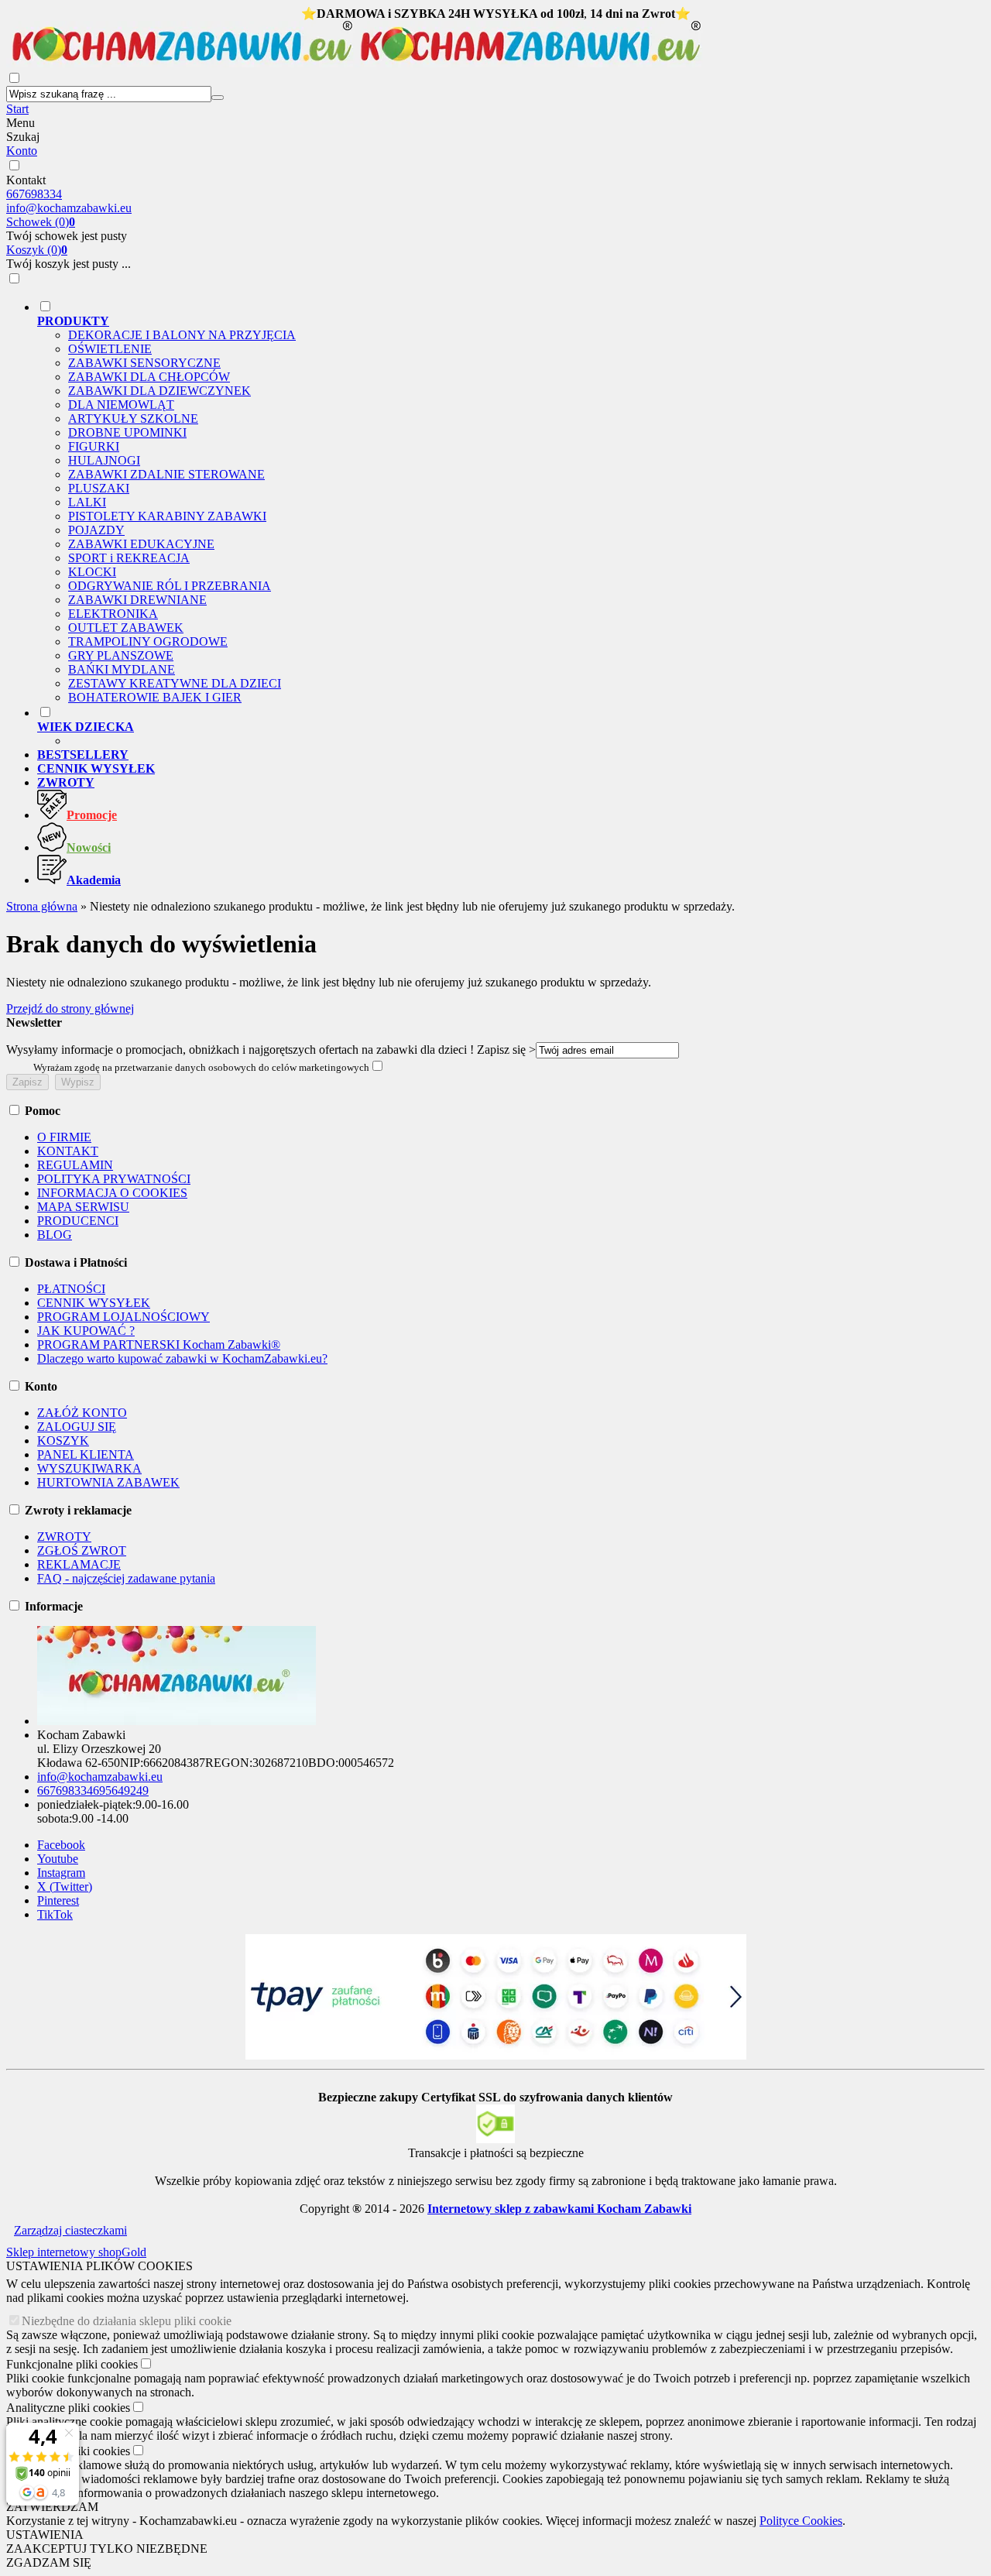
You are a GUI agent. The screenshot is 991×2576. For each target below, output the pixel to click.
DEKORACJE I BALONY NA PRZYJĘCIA (182, 335)
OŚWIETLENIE (110, 349)
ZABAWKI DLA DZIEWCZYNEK (159, 391)
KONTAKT (68, 1151)
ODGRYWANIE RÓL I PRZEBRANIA (170, 586)
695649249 (121, 1791)
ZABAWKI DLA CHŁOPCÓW (149, 377)
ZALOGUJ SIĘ (77, 1427)
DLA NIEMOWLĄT (121, 405)
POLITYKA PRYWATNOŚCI (114, 1179)
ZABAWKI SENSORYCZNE (144, 363)
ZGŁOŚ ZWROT (82, 1550)
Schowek (41, 222)
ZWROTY (64, 1537)
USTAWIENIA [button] (45, 2535)
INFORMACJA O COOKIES (112, 1193)
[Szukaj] (218, 98)
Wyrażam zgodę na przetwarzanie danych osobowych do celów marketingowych (201, 1067)
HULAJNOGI (104, 460)
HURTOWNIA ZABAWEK (108, 1482)
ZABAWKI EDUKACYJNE (141, 544)
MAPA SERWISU (83, 1207)
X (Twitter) (65, 1887)
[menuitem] (511, 502)
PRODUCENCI (78, 1221)
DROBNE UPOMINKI (127, 432)
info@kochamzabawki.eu (69, 208)
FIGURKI (94, 446)
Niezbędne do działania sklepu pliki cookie (127, 2321)
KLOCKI (92, 572)
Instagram (61, 1873)
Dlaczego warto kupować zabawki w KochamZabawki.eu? (182, 1358)
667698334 (34, 194)
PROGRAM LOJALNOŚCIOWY (123, 1317)
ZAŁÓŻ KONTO (82, 1413)
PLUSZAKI (99, 488)
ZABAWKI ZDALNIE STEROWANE (166, 474)
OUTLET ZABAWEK (126, 628)
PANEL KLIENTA (86, 1454)
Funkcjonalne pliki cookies (72, 2364)
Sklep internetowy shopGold (76, 2252)
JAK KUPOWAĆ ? (86, 1331)
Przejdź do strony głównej (70, 1008)
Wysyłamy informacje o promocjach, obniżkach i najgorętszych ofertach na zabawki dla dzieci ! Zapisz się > (271, 1050)
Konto (22, 151)
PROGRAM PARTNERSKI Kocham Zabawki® (159, 1345)
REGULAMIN (75, 1165)
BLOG (55, 1235)
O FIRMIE (64, 1137)
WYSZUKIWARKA (89, 1468)
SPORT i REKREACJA (129, 558)
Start (17, 109)
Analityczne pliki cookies (68, 2408)
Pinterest (58, 1900)
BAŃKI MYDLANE (122, 669)
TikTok (55, 1914)
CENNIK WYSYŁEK (94, 1303)
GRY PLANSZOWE (121, 655)
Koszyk (37, 250)
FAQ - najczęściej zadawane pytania (126, 1578)
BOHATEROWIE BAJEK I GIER (155, 697)
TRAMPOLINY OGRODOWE (148, 641)
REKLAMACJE (79, 1564)
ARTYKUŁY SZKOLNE (133, 418)
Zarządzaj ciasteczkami (70, 2230)
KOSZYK (63, 1441)
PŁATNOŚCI (71, 1289)
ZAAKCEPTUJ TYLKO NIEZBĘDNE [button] (107, 2549)
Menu (21, 123)
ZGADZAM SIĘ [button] (49, 2562)
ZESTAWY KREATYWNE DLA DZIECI (175, 683)
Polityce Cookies (801, 2521)
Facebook (61, 1845)
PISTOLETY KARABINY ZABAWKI (167, 516)
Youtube (58, 1859)
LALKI (87, 502)
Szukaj (23, 137)
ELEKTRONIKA (113, 614)
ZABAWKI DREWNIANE (137, 600)
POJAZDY (96, 530)
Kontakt (26, 180)
